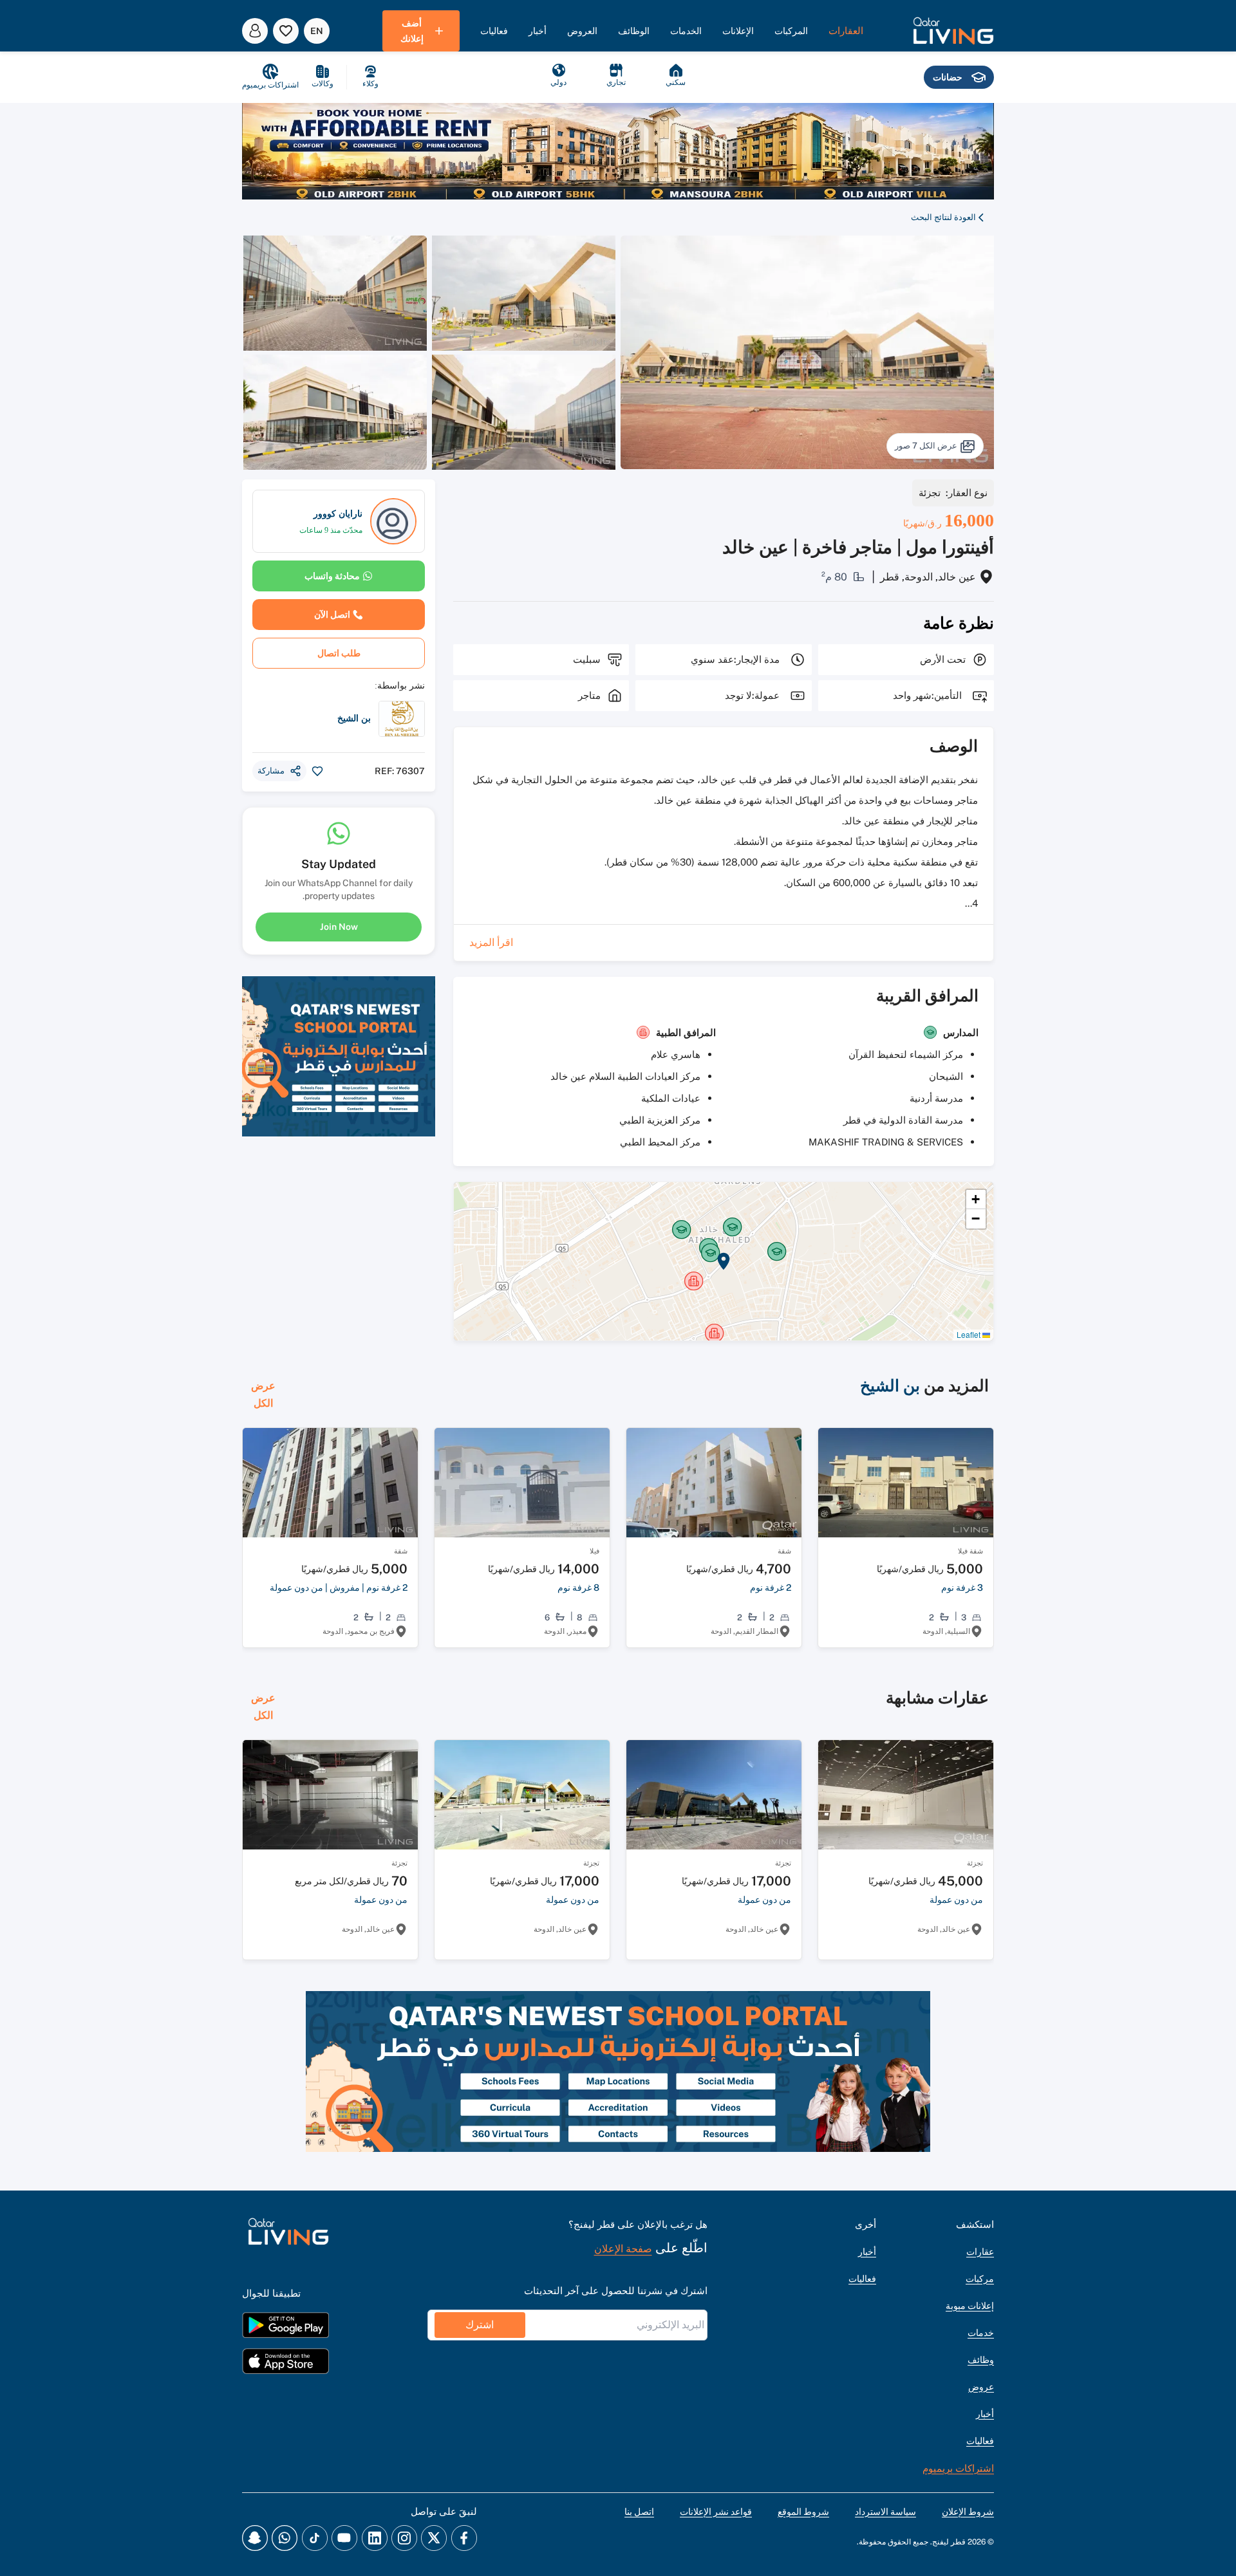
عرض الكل (263, 1395)
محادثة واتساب (332, 576)
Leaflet (969, 1334)
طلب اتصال (339, 653)
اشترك (480, 2325)
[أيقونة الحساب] (255, 31)
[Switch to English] (317, 31)
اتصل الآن (332, 615)
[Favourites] (286, 31)
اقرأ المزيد (491, 942)
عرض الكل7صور (926, 446)
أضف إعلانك (412, 31)
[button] (953, 31)
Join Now (339, 927)
